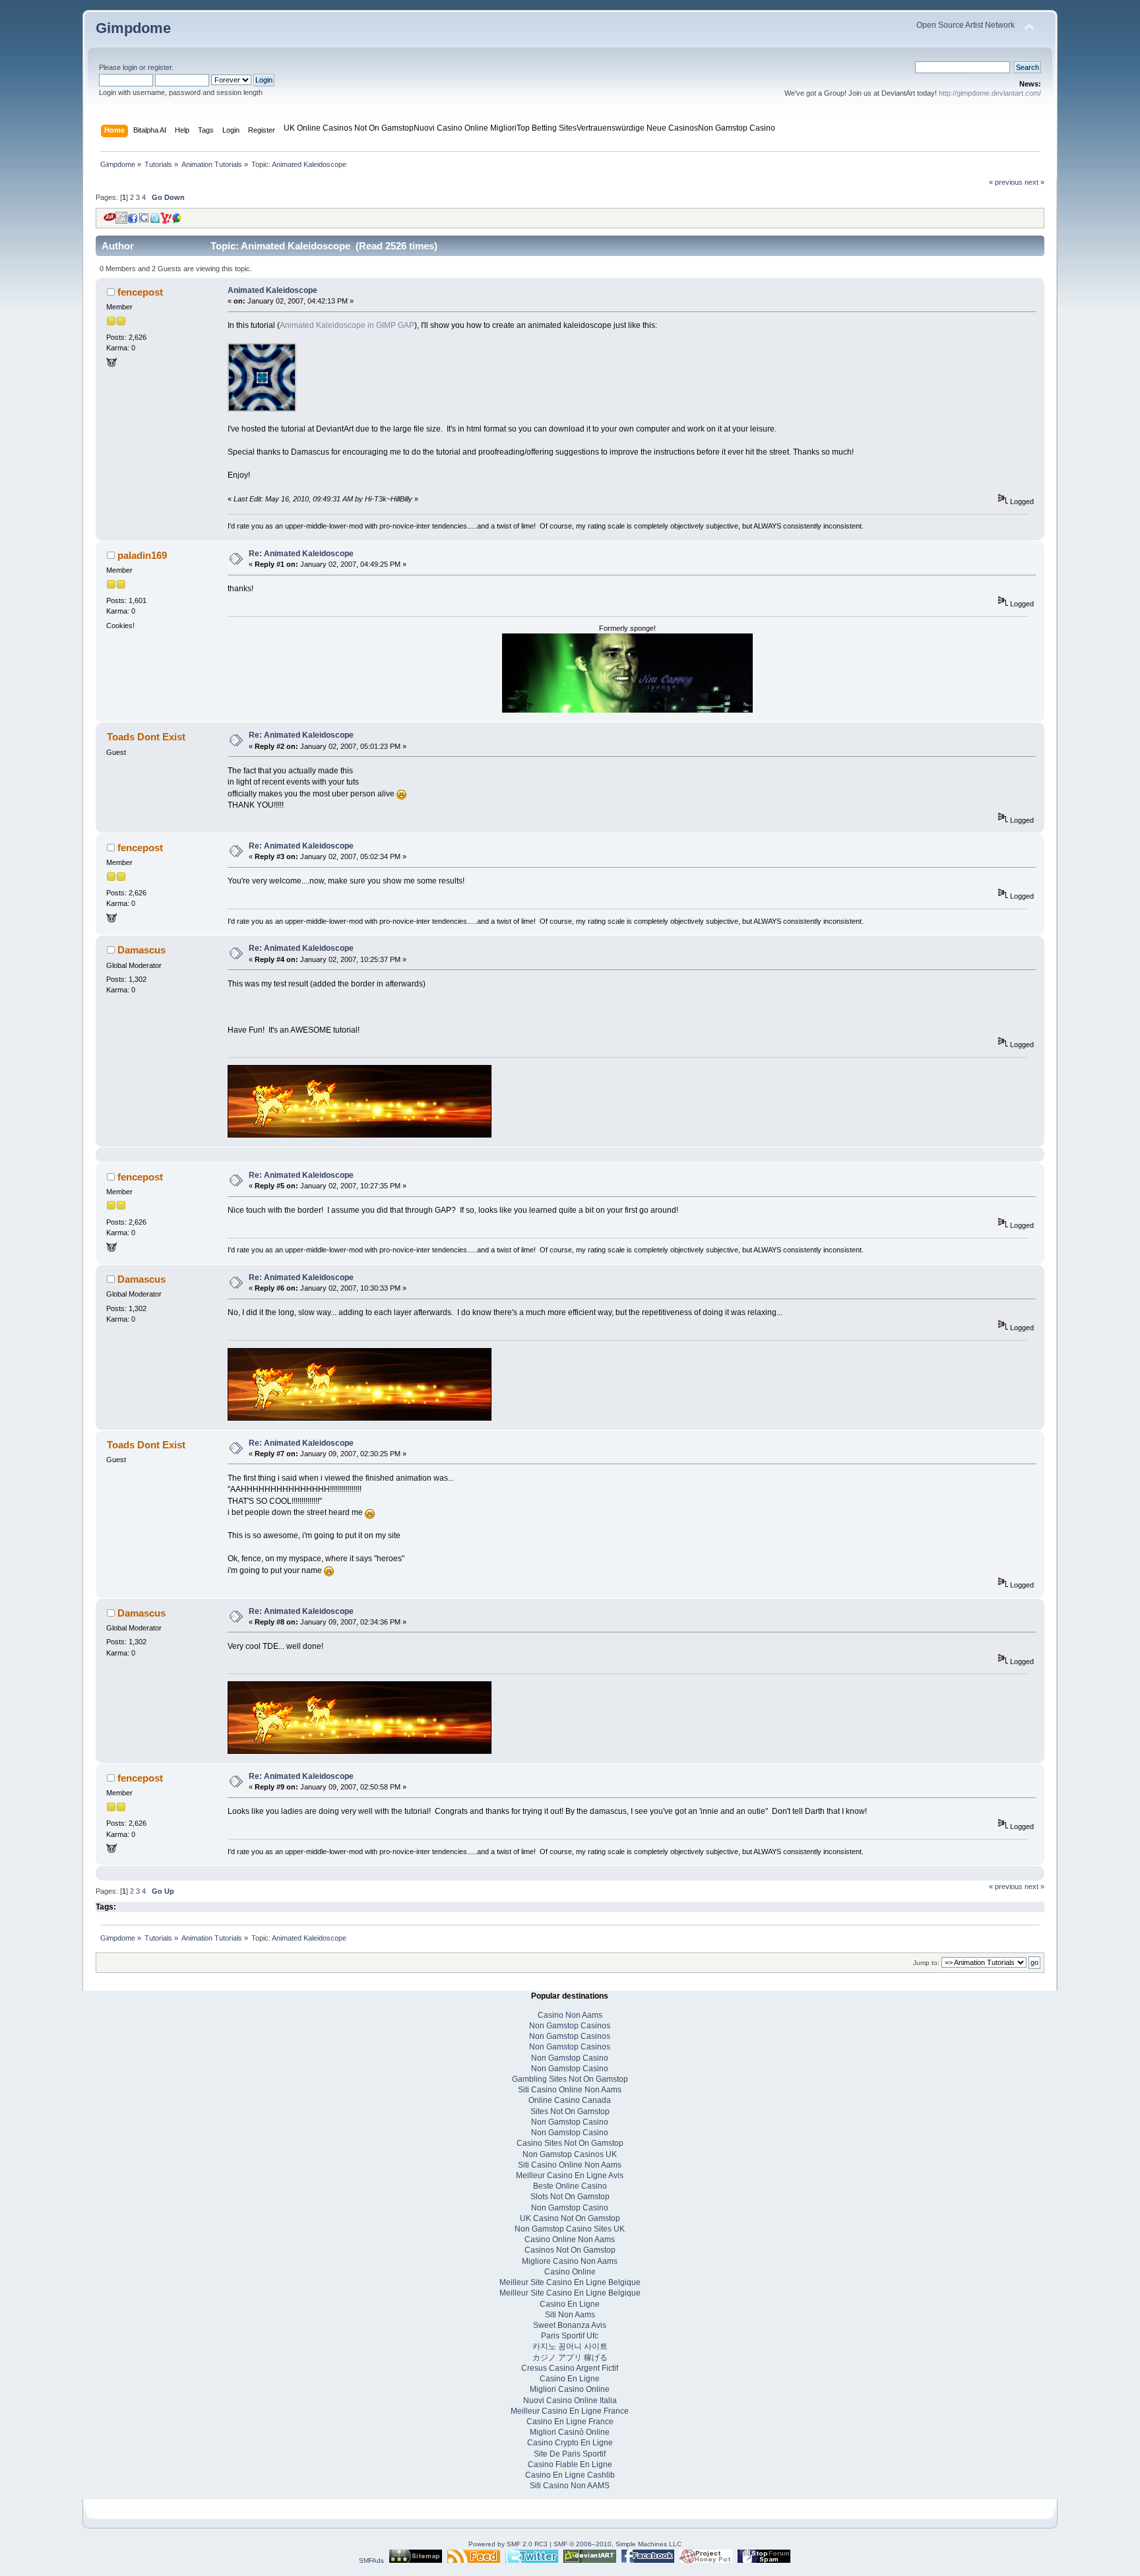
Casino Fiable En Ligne (570, 2464)
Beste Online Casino (570, 2186)
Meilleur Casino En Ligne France (570, 2411)
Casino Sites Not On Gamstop (570, 2143)
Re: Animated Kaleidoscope (301, 554)
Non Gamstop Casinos (570, 2026)
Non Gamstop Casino (737, 128)
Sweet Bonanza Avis (570, 2325)
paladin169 (142, 555)
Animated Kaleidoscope (272, 290)
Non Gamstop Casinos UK (570, 2154)
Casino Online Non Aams (570, 2239)
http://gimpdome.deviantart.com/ (990, 93)
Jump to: (926, 1963)
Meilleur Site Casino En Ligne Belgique (570, 2282)
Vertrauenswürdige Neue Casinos (637, 128)
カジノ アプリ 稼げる (570, 2358)
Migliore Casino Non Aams (570, 2261)
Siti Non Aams (570, 2315)
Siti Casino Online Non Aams (570, 2090)
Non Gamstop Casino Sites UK (570, 2229)
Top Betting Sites (547, 128)
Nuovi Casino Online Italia (570, 2400)
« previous (1006, 182)
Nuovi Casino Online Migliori (465, 128)
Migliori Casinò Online (570, 2432)
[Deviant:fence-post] (111, 365)
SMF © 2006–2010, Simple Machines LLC (617, 2544)
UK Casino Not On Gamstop (570, 2218)
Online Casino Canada (570, 2100)
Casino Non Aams (570, 2015)
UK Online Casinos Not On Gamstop (349, 128)
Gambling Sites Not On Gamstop (570, 2079)
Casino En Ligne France (570, 2422)
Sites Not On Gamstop (570, 2111)
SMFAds (371, 2560)
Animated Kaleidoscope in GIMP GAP (347, 325)
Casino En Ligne (570, 2304)
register (160, 67)
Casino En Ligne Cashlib (570, 2475)
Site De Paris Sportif (570, 2454)
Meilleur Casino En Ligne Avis (570, 2175)
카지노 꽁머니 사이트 (570, 2346)
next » (1034, 182)
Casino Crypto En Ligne (570, 2443)
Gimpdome (133, 28)
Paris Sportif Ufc (570, 2336)
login (130, 67)
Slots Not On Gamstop (570, 2197)
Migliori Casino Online (570, 2389)
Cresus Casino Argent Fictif (570, 2368)
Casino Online (570, 2272)
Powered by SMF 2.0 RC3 (508, 2544)
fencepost (140, 292)
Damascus (142, 950)
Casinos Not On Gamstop (570, 2250)
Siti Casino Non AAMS (570, 2486)
